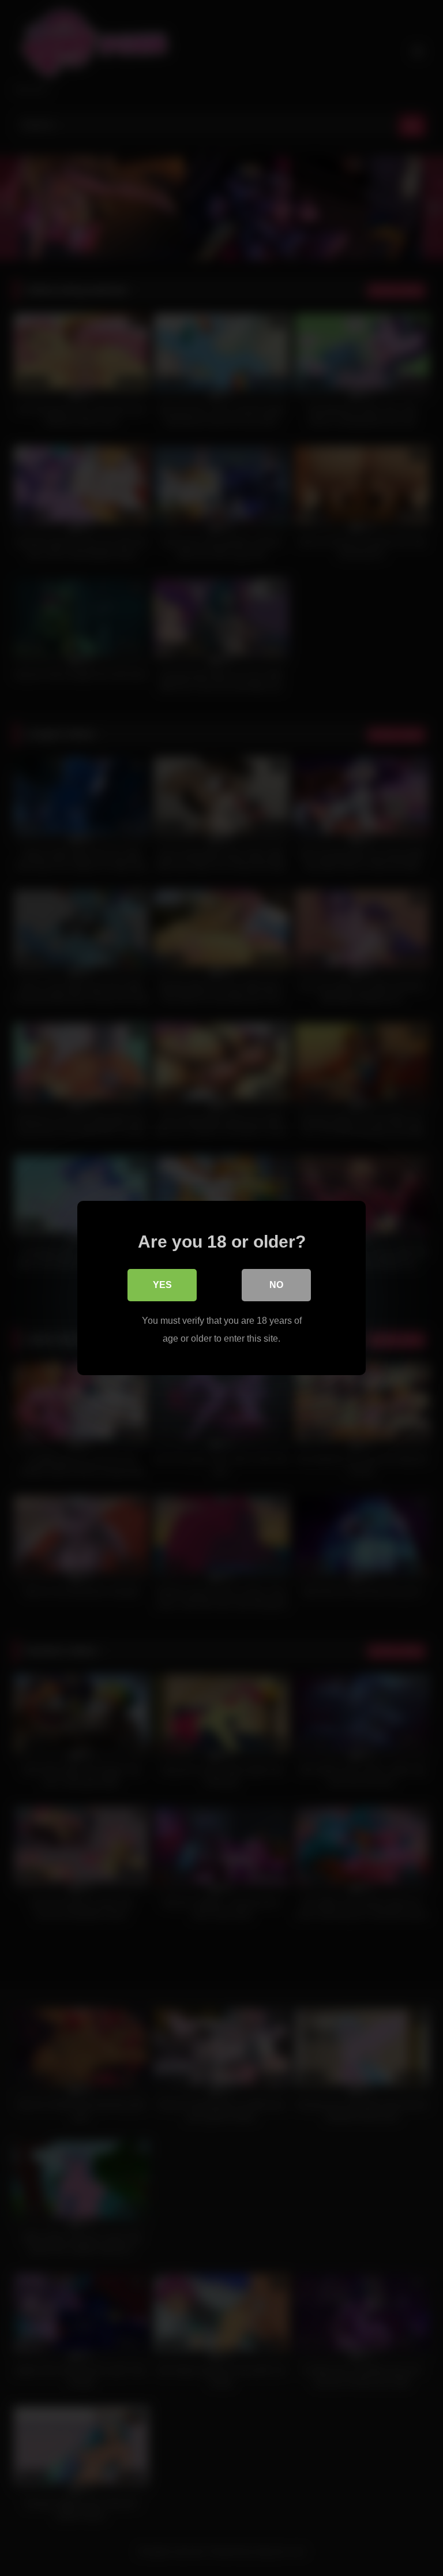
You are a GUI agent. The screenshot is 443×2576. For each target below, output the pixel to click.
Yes (162, 1285)
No (276, 1285)
